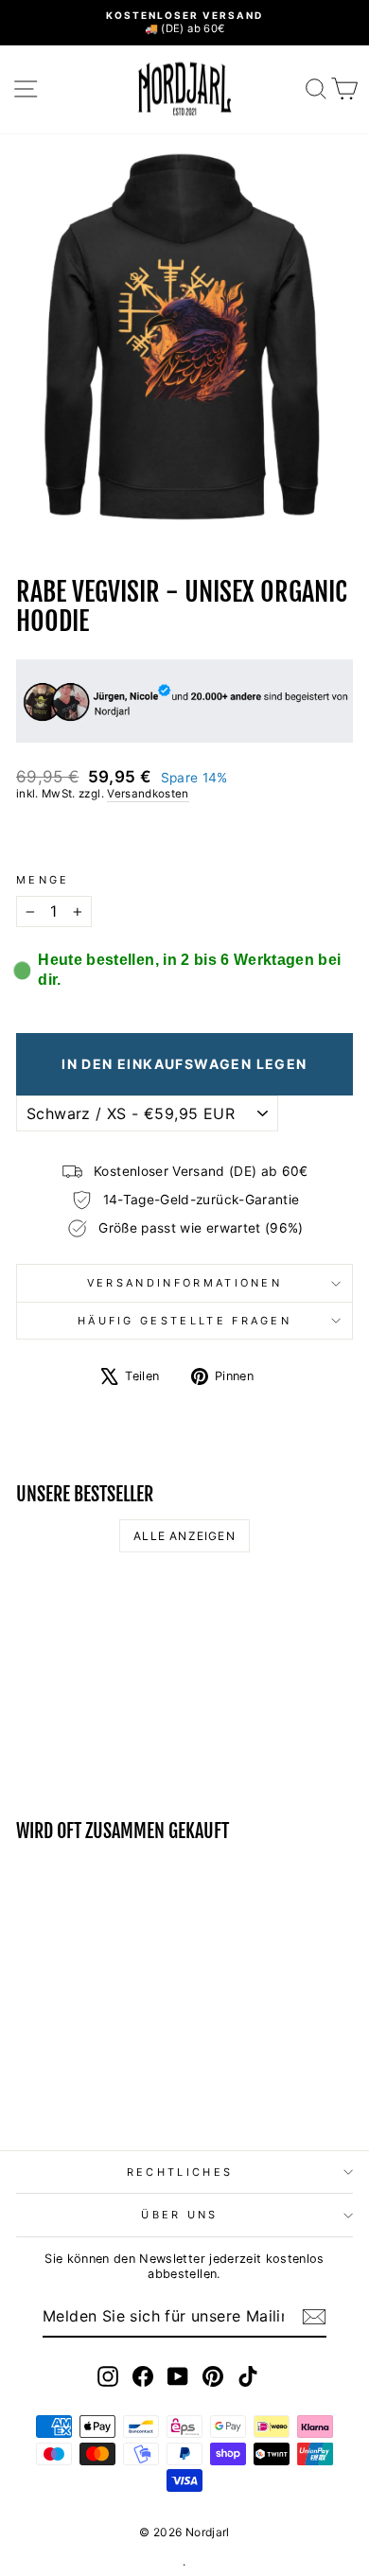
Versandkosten (148, 794)
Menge (43, 880)
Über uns (180, 2215)
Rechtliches (180, 2172)
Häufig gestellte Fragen (184, 1321)
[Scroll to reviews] (184, 838)
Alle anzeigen (184, 1536)
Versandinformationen (184, 1283)
